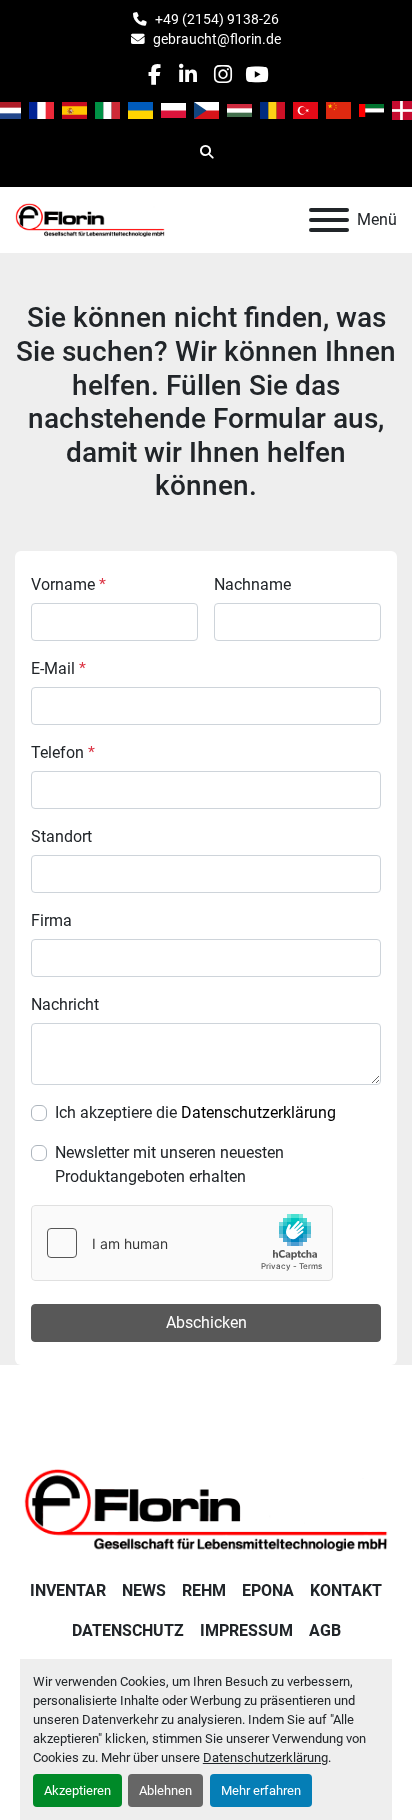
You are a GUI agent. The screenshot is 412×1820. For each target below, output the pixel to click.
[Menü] (329, 220)
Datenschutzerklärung (265, 1757)
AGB (325, 1630)
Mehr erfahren (261, 1790)
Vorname (68, 584)
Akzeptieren (77, 1790)
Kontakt (346, 1590)
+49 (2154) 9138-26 (217, 19)
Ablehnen (165, 1790)
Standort (61, 836)
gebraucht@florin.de (217, 39)
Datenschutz (128, 1630)
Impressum (246, 1630)
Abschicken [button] (206, 1322)
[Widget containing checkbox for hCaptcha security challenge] (182, 1243)
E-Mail (58, 668)
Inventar (68, 1590)
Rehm (204, 1590)
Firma (51, 920)
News (144, 1590)
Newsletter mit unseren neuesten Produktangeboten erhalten (169, 1164)
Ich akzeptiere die (195, 1112)
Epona (268, 1590)
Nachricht (65, 1004)
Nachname (252, 584)
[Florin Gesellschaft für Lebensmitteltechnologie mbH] (206, 1508)
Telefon (63, 752)
